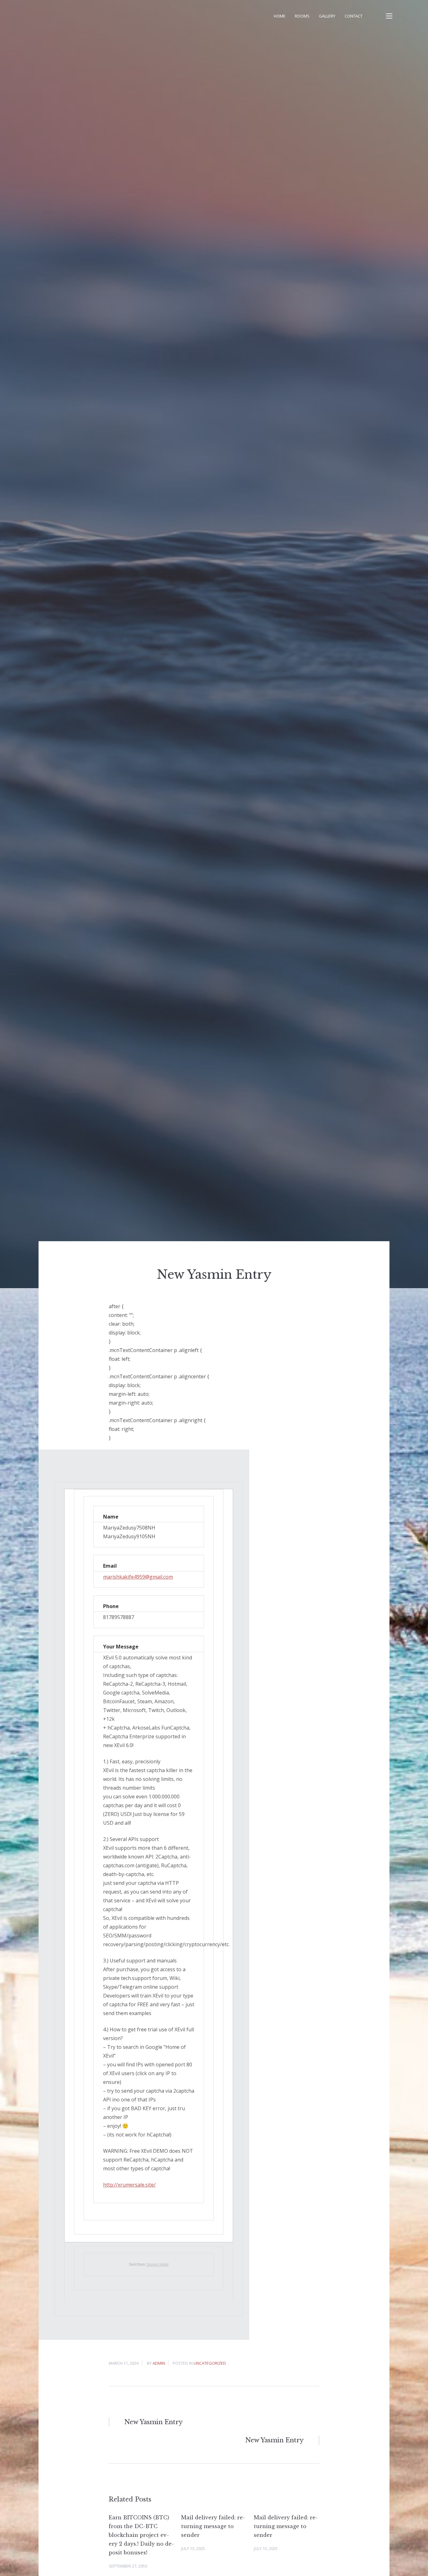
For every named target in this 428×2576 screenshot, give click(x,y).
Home (280, 16)
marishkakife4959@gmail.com (138, 1577)
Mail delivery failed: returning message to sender (213, 2526)
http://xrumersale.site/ (129, 2185)
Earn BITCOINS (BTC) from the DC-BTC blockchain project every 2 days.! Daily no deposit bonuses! (141, 2535)
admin (159, 2363)
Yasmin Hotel (157, 2265)
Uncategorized (210, 2363)
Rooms (302, 16)
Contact (354, 16)
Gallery (327, 16)
